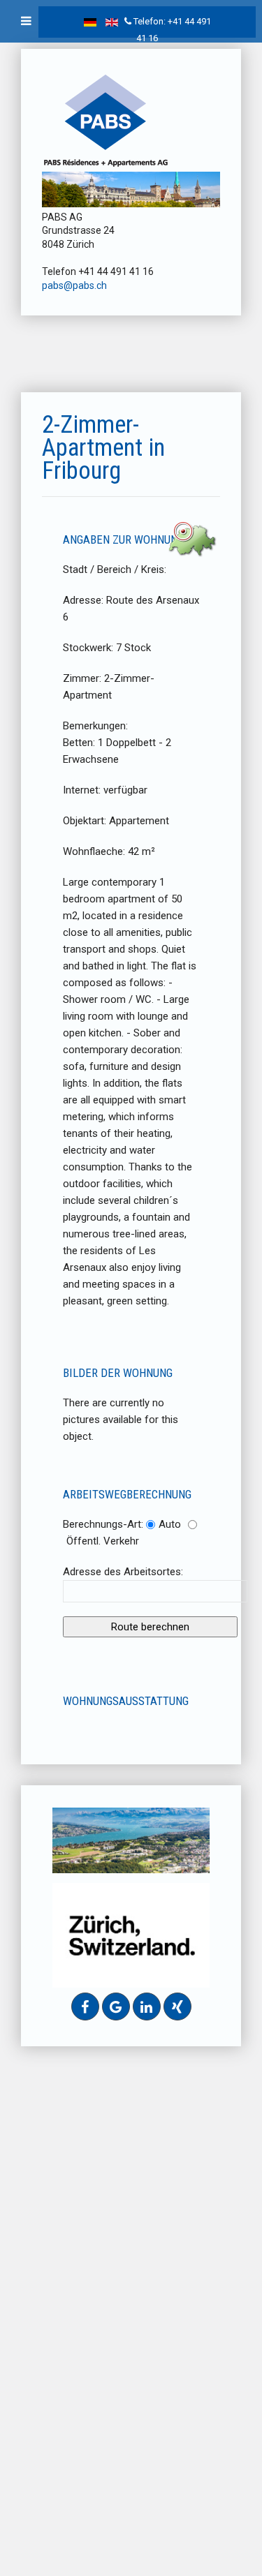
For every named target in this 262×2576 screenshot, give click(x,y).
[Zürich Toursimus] (131, 1935)
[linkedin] (147, 2007)
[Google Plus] (116, 2007)
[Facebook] (85, 2007)
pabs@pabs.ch (74, 285)
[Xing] (177, 2007)
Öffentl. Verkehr (103, 1541)
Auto (170, 1524)
